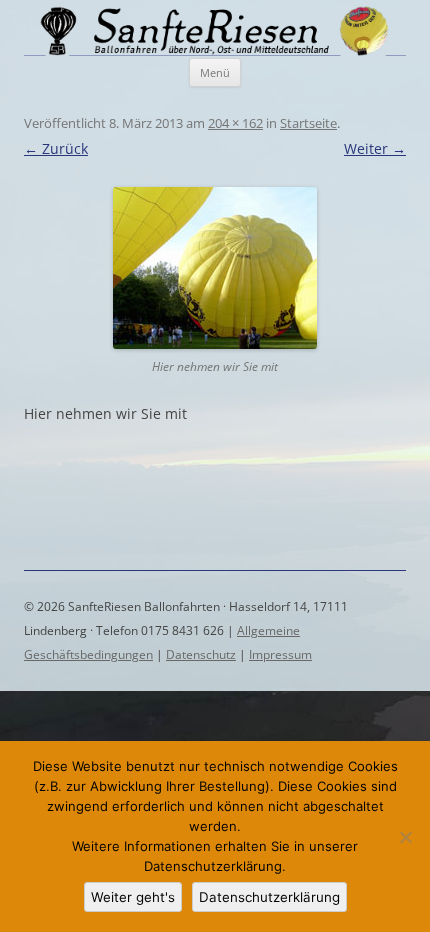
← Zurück (56, 148)
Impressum (280, 654)
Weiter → (375, 148)
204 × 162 (235, 123)
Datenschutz (201, 654)
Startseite (308, 123)
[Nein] (405, 837)
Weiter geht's (133, 897)
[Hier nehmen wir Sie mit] (215, 268)
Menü (215, 72)
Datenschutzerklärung (269, 897)
